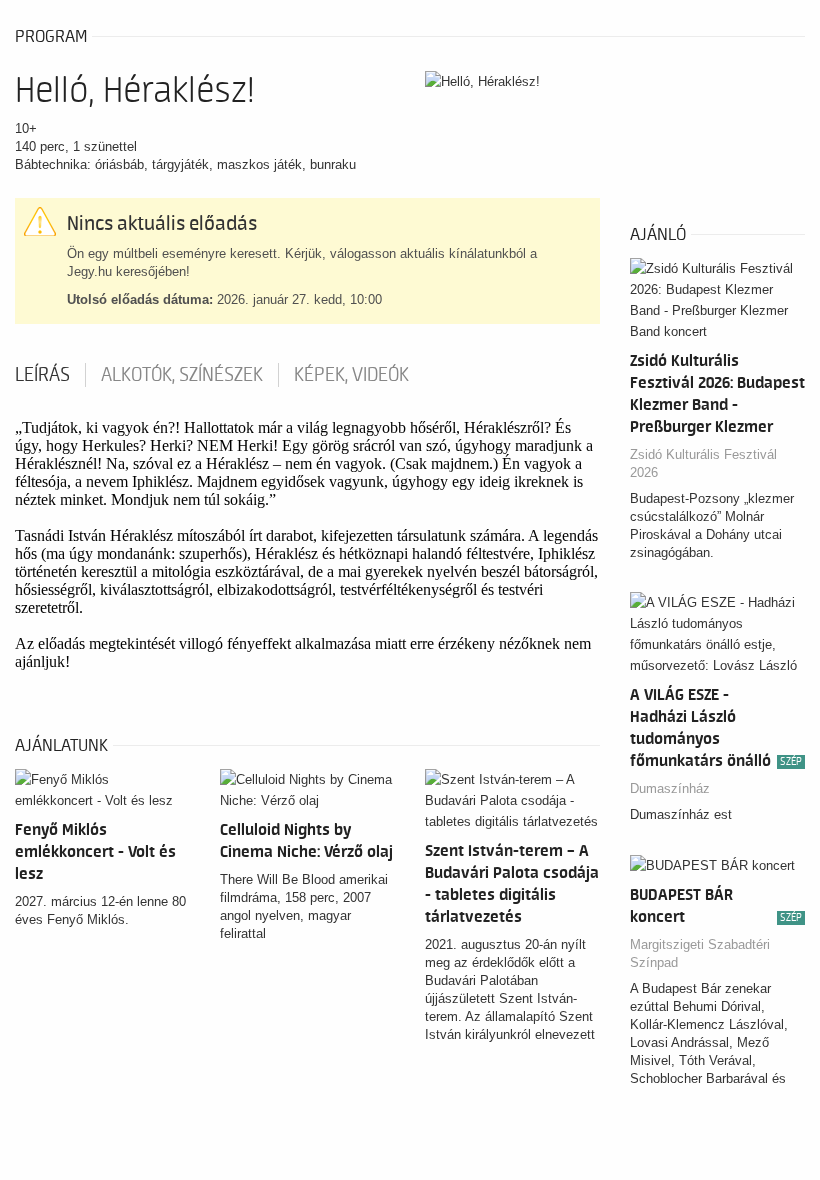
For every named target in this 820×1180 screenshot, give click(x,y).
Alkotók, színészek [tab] (182, 375)
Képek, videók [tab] (351, 375)
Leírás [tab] (42, 375)
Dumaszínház (670, 788)
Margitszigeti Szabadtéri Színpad (700, 953)
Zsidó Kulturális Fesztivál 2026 (703, 463)
